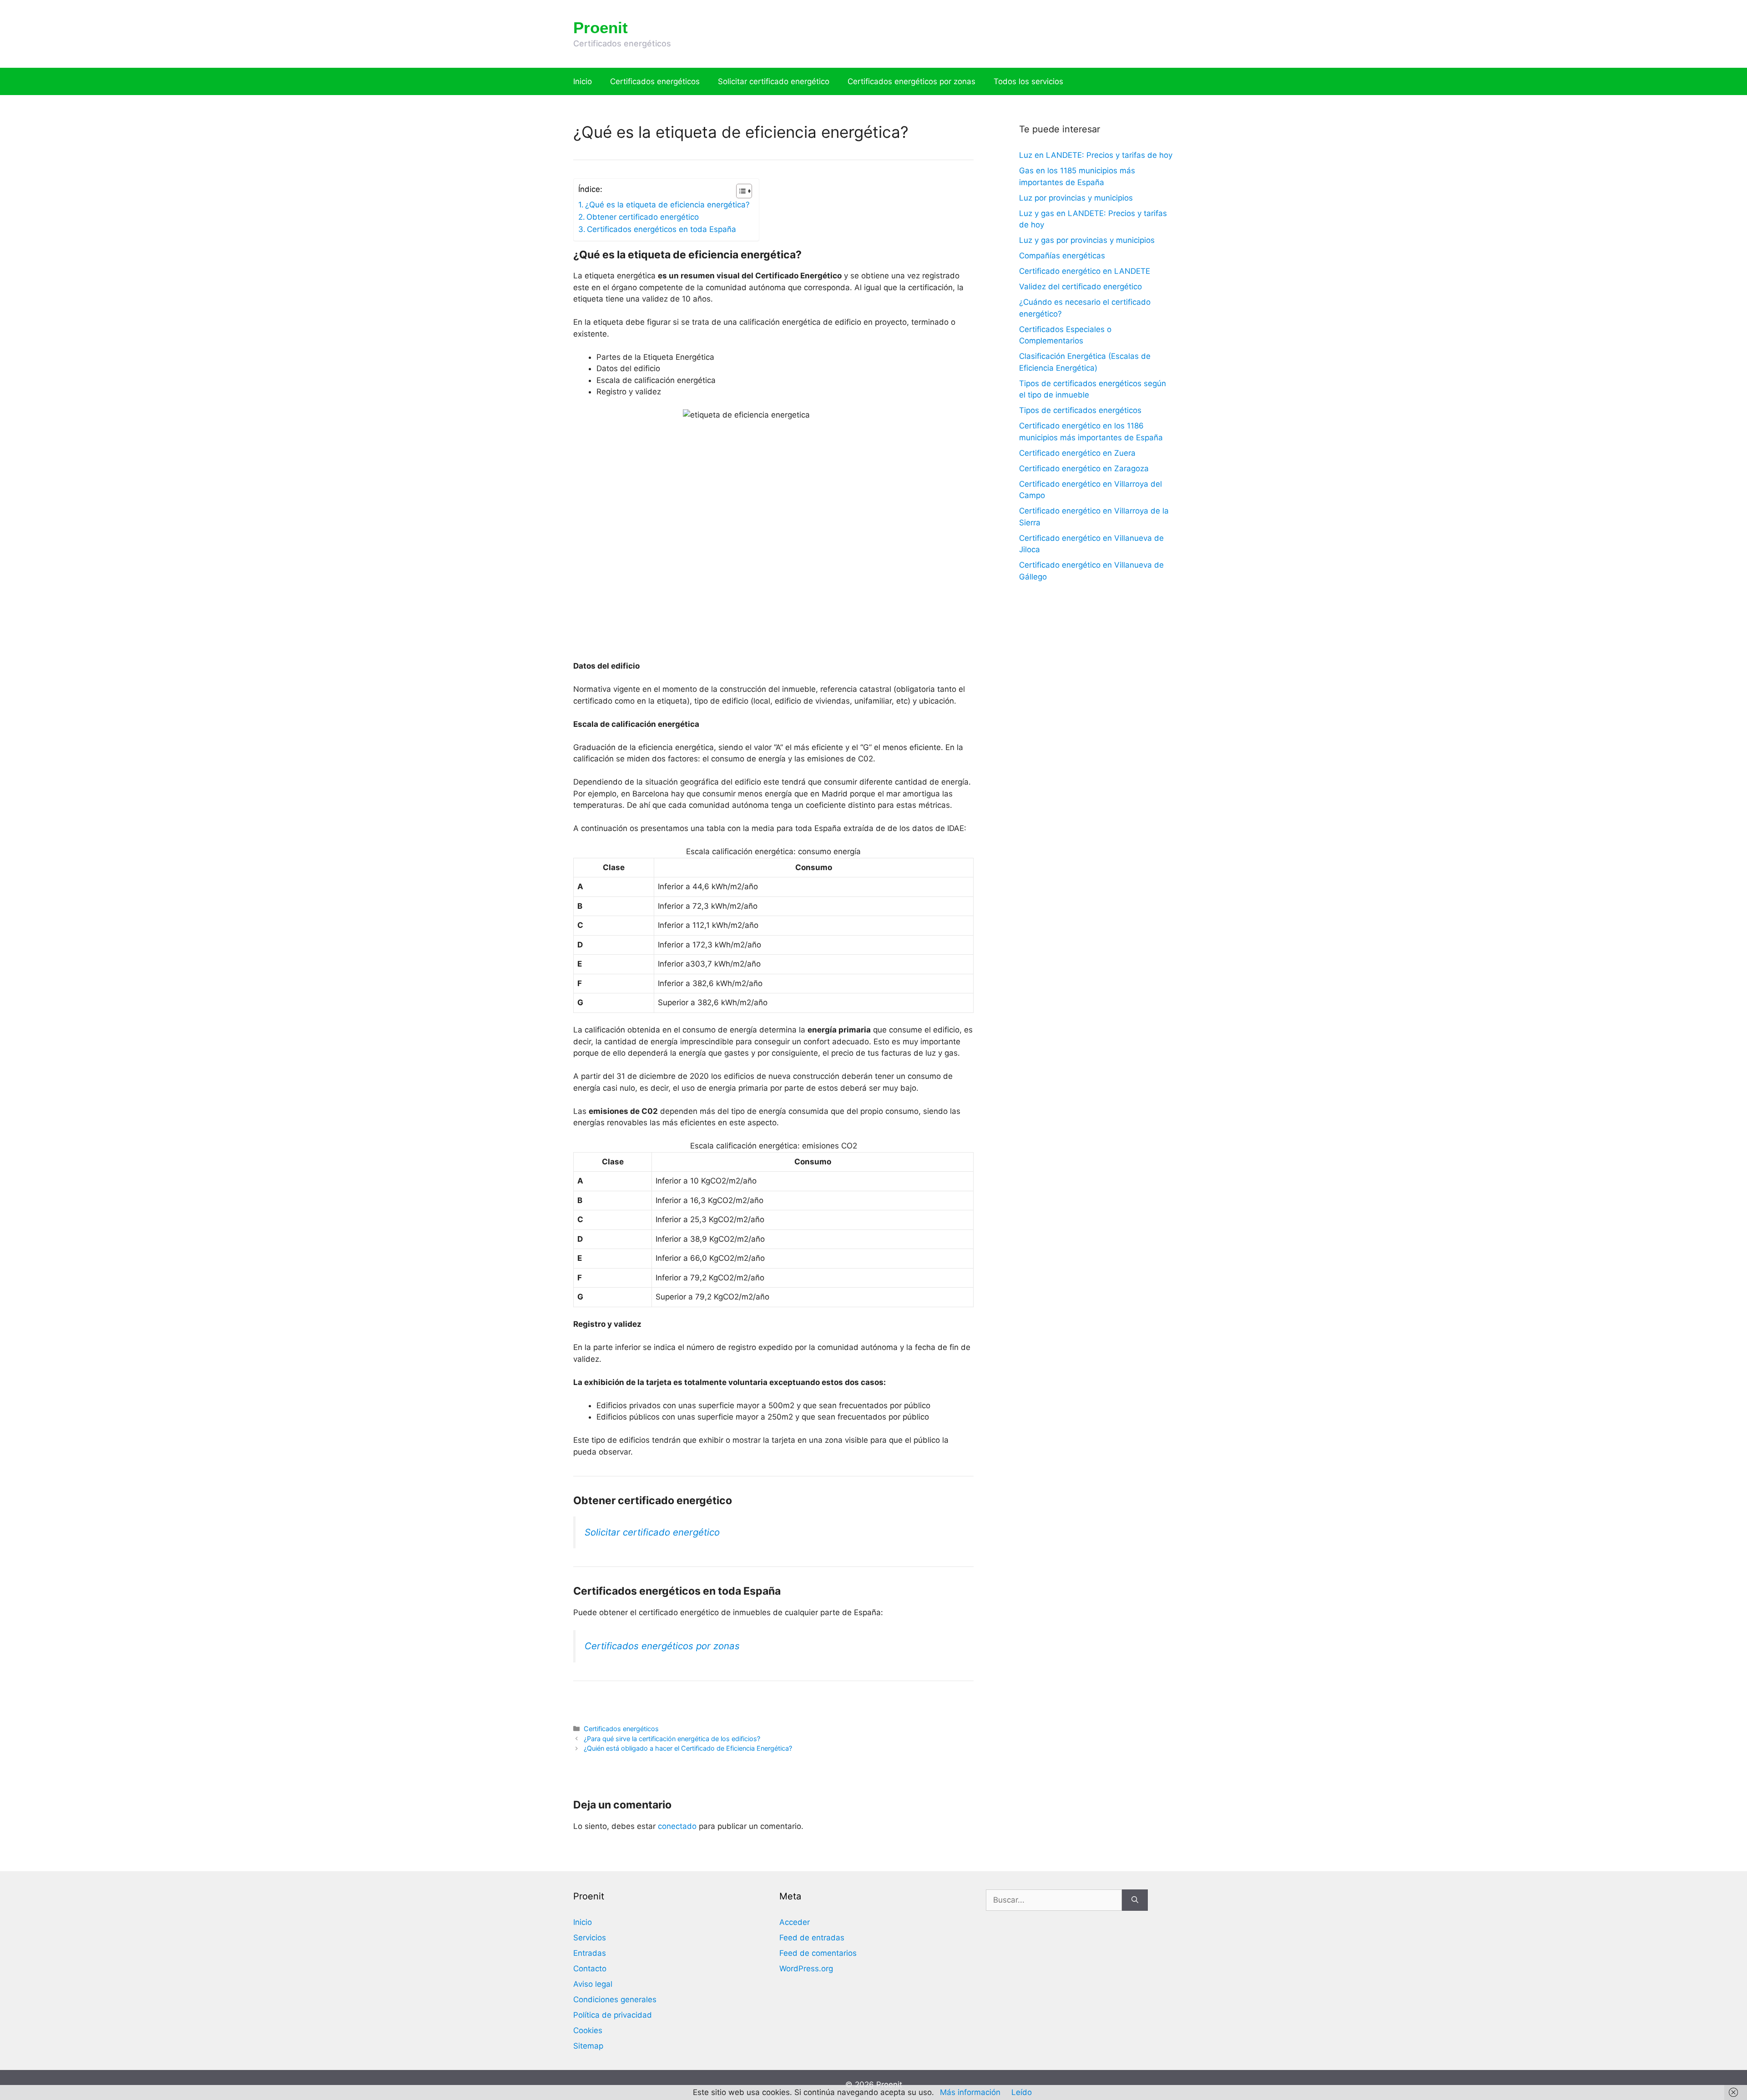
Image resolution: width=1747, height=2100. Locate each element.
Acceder (795, 1922)
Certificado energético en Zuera (1077, 453)
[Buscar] (1135, 1900)
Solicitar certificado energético (774, 81)
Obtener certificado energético (643, 217)
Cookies (588, 2030)
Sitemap (588, 2046)
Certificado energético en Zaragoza (1084, 468)
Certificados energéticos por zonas (911, 81)
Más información (970, 2092)
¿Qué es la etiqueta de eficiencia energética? (667, 205)
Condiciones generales (615, 1999)
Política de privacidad (613, 2015)
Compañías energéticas (1062, 256)
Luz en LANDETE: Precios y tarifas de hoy (1096, 155)
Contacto (590, 1969)
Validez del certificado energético (1081, 287)
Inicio (583, 81)
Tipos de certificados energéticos (1080, 410)
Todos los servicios (1028, 81)
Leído (1022, 2092)
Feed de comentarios (818, 1953)
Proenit (601, 28)
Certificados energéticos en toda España (661, 229)
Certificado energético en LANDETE (1085, 271)
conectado (677, 1826)
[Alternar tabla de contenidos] (740, 191)
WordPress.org (806, 1969)
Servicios (590, 1938)
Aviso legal (593, 1984)
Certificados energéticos (655, 81)
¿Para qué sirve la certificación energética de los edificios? (672, 1739)
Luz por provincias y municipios (1076, 198)
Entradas (590, 1953)
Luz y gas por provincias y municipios (1087, 240)
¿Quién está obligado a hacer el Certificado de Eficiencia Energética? (688, 1748)
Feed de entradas (812, 1938)
